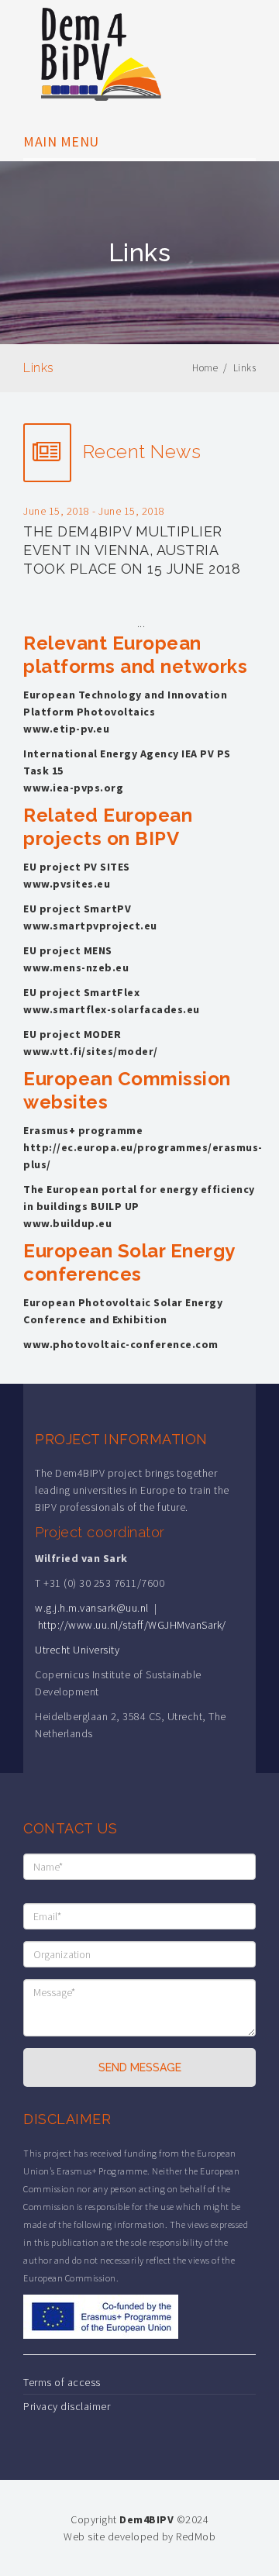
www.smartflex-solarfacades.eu (112, 1009)
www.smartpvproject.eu (90, 926)
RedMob (196, 2536)
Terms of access (62, 2382)
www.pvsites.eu (67, 884)
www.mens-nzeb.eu (76, 967)
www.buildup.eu (67, 1223)
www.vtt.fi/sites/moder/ (91, 1051)
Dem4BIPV (146, 2519)
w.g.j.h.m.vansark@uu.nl (92, 1608)
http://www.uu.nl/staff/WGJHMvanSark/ (132, 1625)
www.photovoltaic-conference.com (121, 1344)
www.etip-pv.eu (66, 729)
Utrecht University (77, 1650)
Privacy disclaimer (67, 2406)
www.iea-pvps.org (73, 788)
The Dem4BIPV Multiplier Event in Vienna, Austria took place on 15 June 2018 (132, 550)
